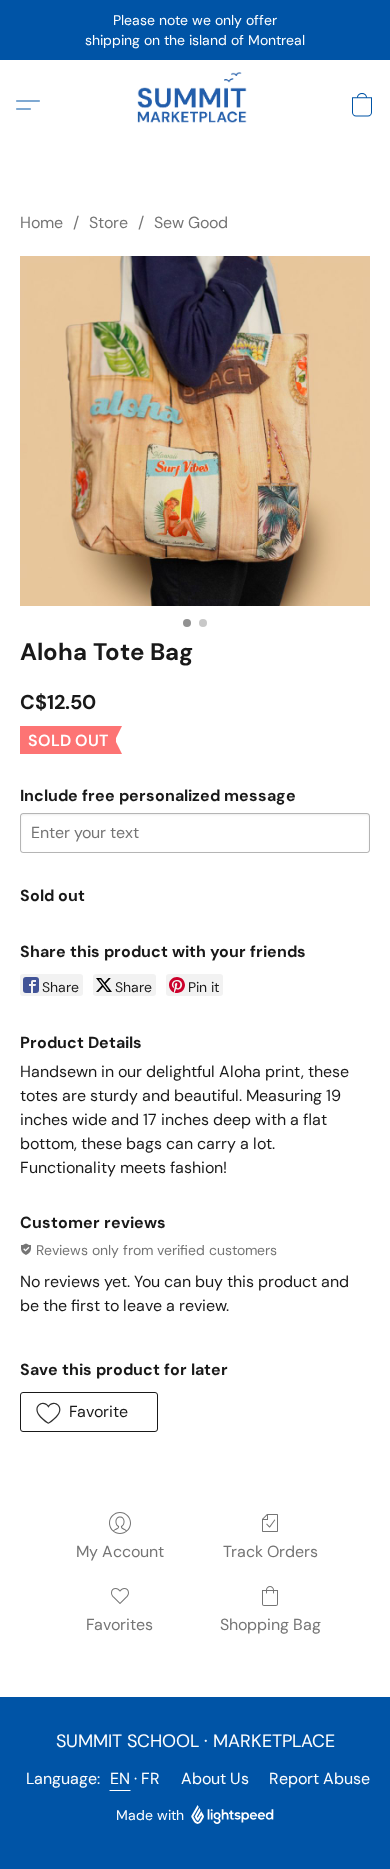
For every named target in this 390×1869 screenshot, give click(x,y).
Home (41, 222)
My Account (120, 1551)
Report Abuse (319, 1778)
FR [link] (151, 1778)
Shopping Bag (270, 1624)
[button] (195, 105)
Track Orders (270, 1551)
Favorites (119, 1624)
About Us (215, 1778)
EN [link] (120, 1778)
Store (108, 222)
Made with (150, 1815)
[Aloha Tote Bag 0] (195, 431)
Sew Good (191, 222)
